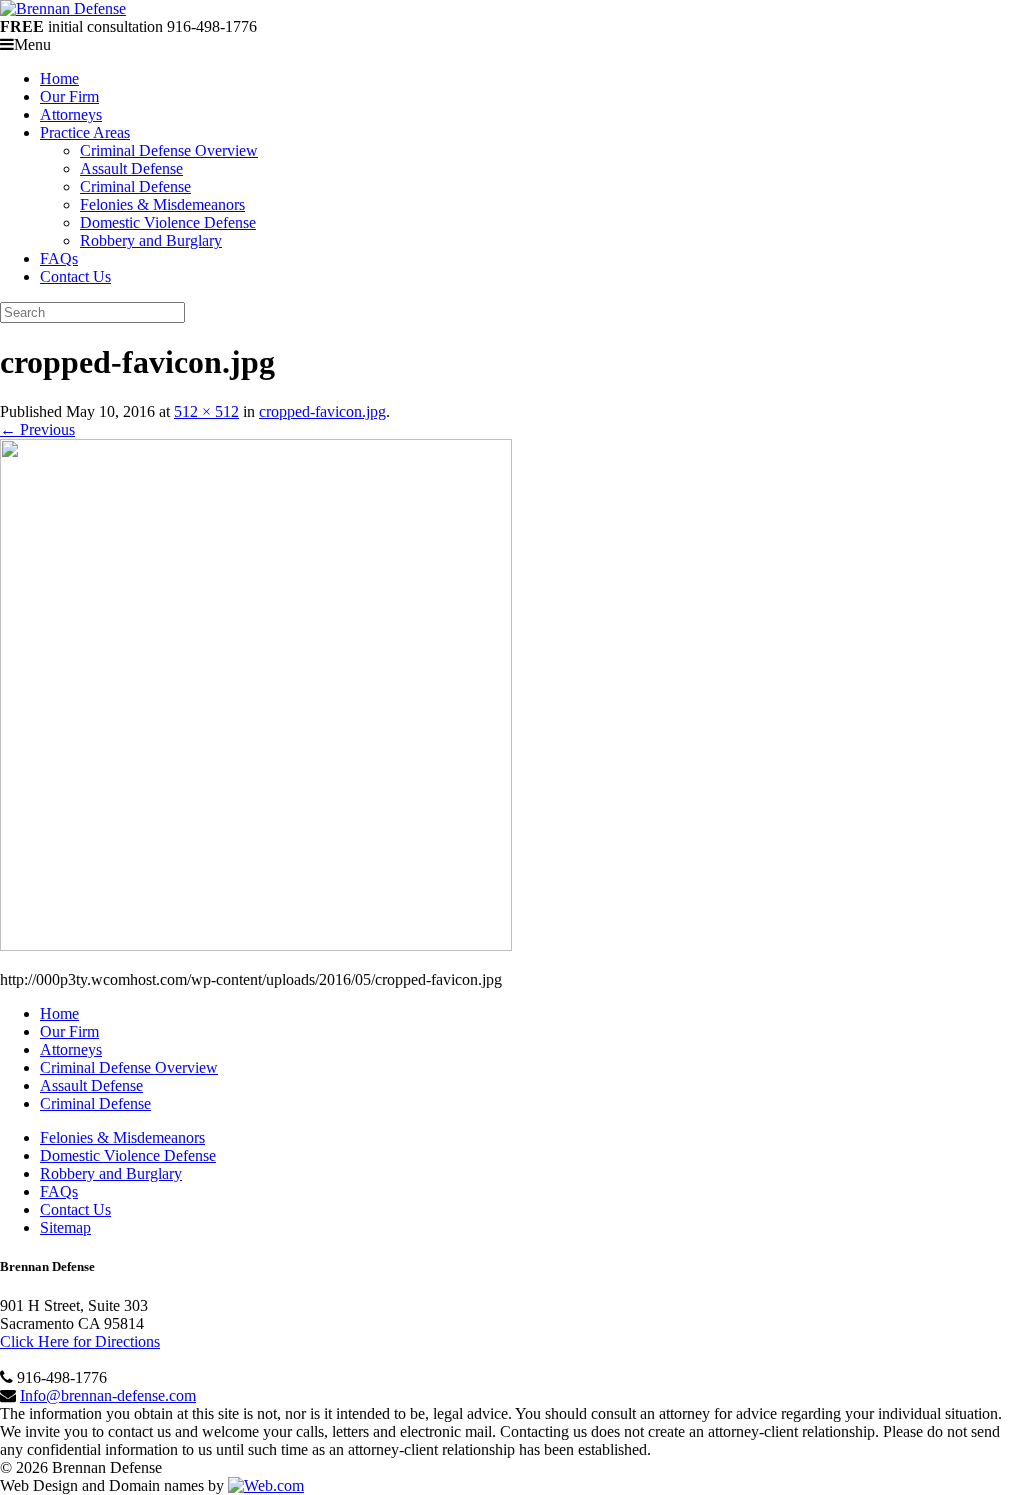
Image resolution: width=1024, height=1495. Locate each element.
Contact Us (75, 276)
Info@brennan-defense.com (108, 1395)
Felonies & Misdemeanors (162, 204)
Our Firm (69, 96)
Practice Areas (85, 132)
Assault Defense (131, 168)
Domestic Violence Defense (168, 222)
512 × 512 (206, 411)
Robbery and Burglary (151, 240)
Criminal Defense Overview (169, 150)
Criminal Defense (135, 186)
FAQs (59, 258)
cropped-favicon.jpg (322, 411)
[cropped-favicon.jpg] (256, 945)
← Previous (37, 429)
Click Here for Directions (80, 1341)
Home (59, 78)
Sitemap (65, 1227)
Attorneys (71, 114)
